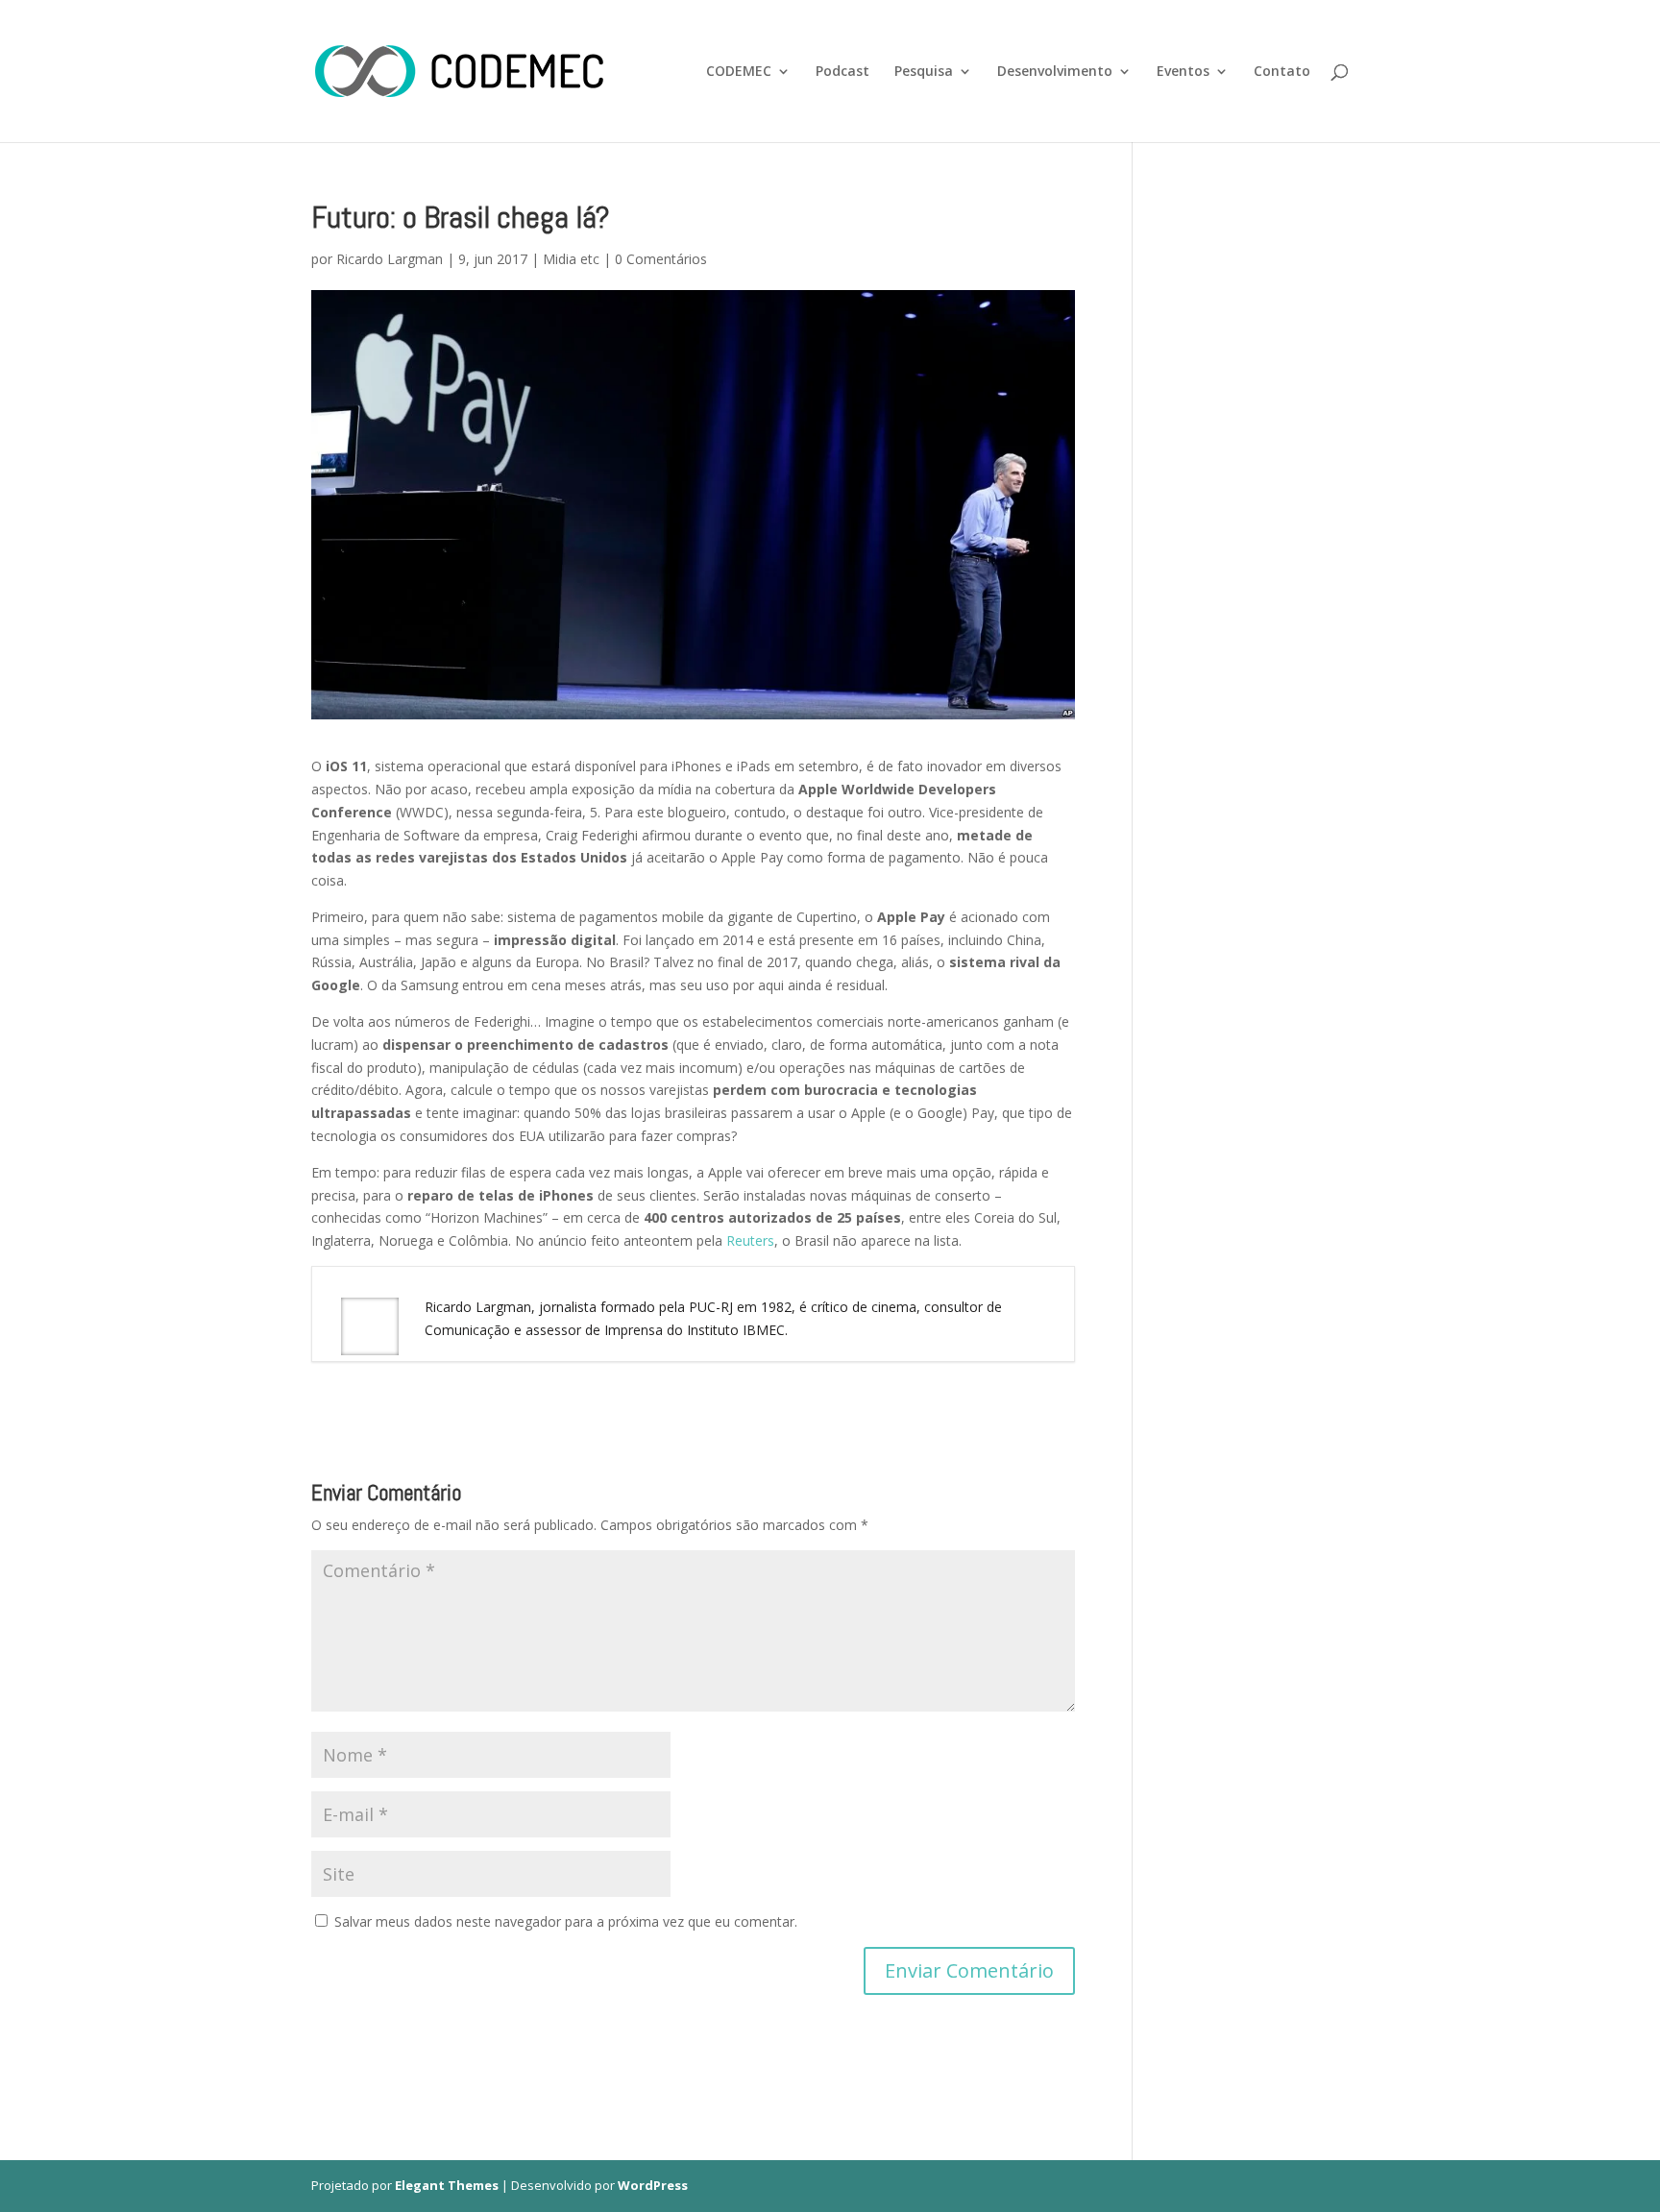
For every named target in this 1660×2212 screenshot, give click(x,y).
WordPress (653, 2185)
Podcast (842, 72)
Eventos (1183, 72)
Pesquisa (924, 72)
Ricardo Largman (390, 259)
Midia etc (571, 259)
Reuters (750, 1240)
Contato (1282, 72)
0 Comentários (661, 259)
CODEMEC (739, 72)
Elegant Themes (447, 2185)
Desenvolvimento (1055, 72)
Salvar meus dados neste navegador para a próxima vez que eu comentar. (566, 1921)
